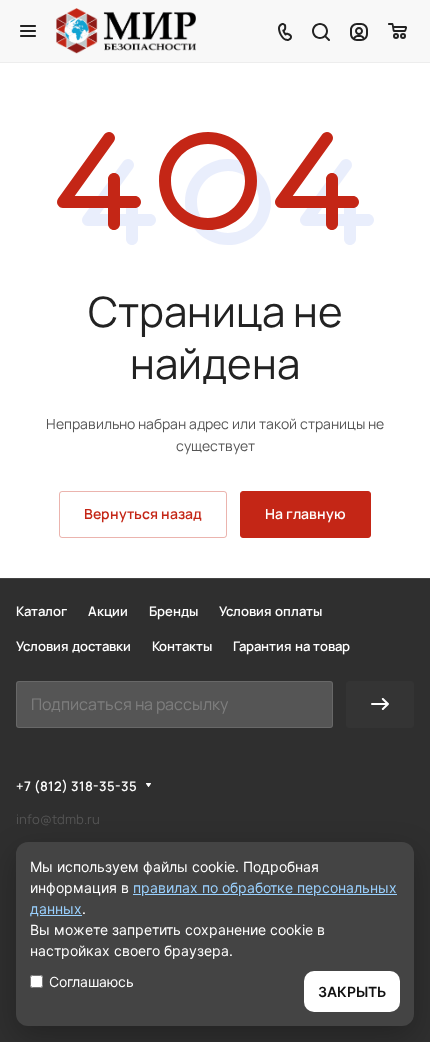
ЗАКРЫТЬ (352, 991)
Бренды (173, 611)
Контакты (182, 646)
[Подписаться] (380, 704)
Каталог (41, 611)
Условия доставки (73, 646)
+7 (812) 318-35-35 (76, 786)
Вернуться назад (143, 513)
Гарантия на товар (291, 646)
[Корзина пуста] (398, 31)
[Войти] (359, 31)
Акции (108, 611)
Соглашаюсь (91, 981)
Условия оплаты (270, 611)
